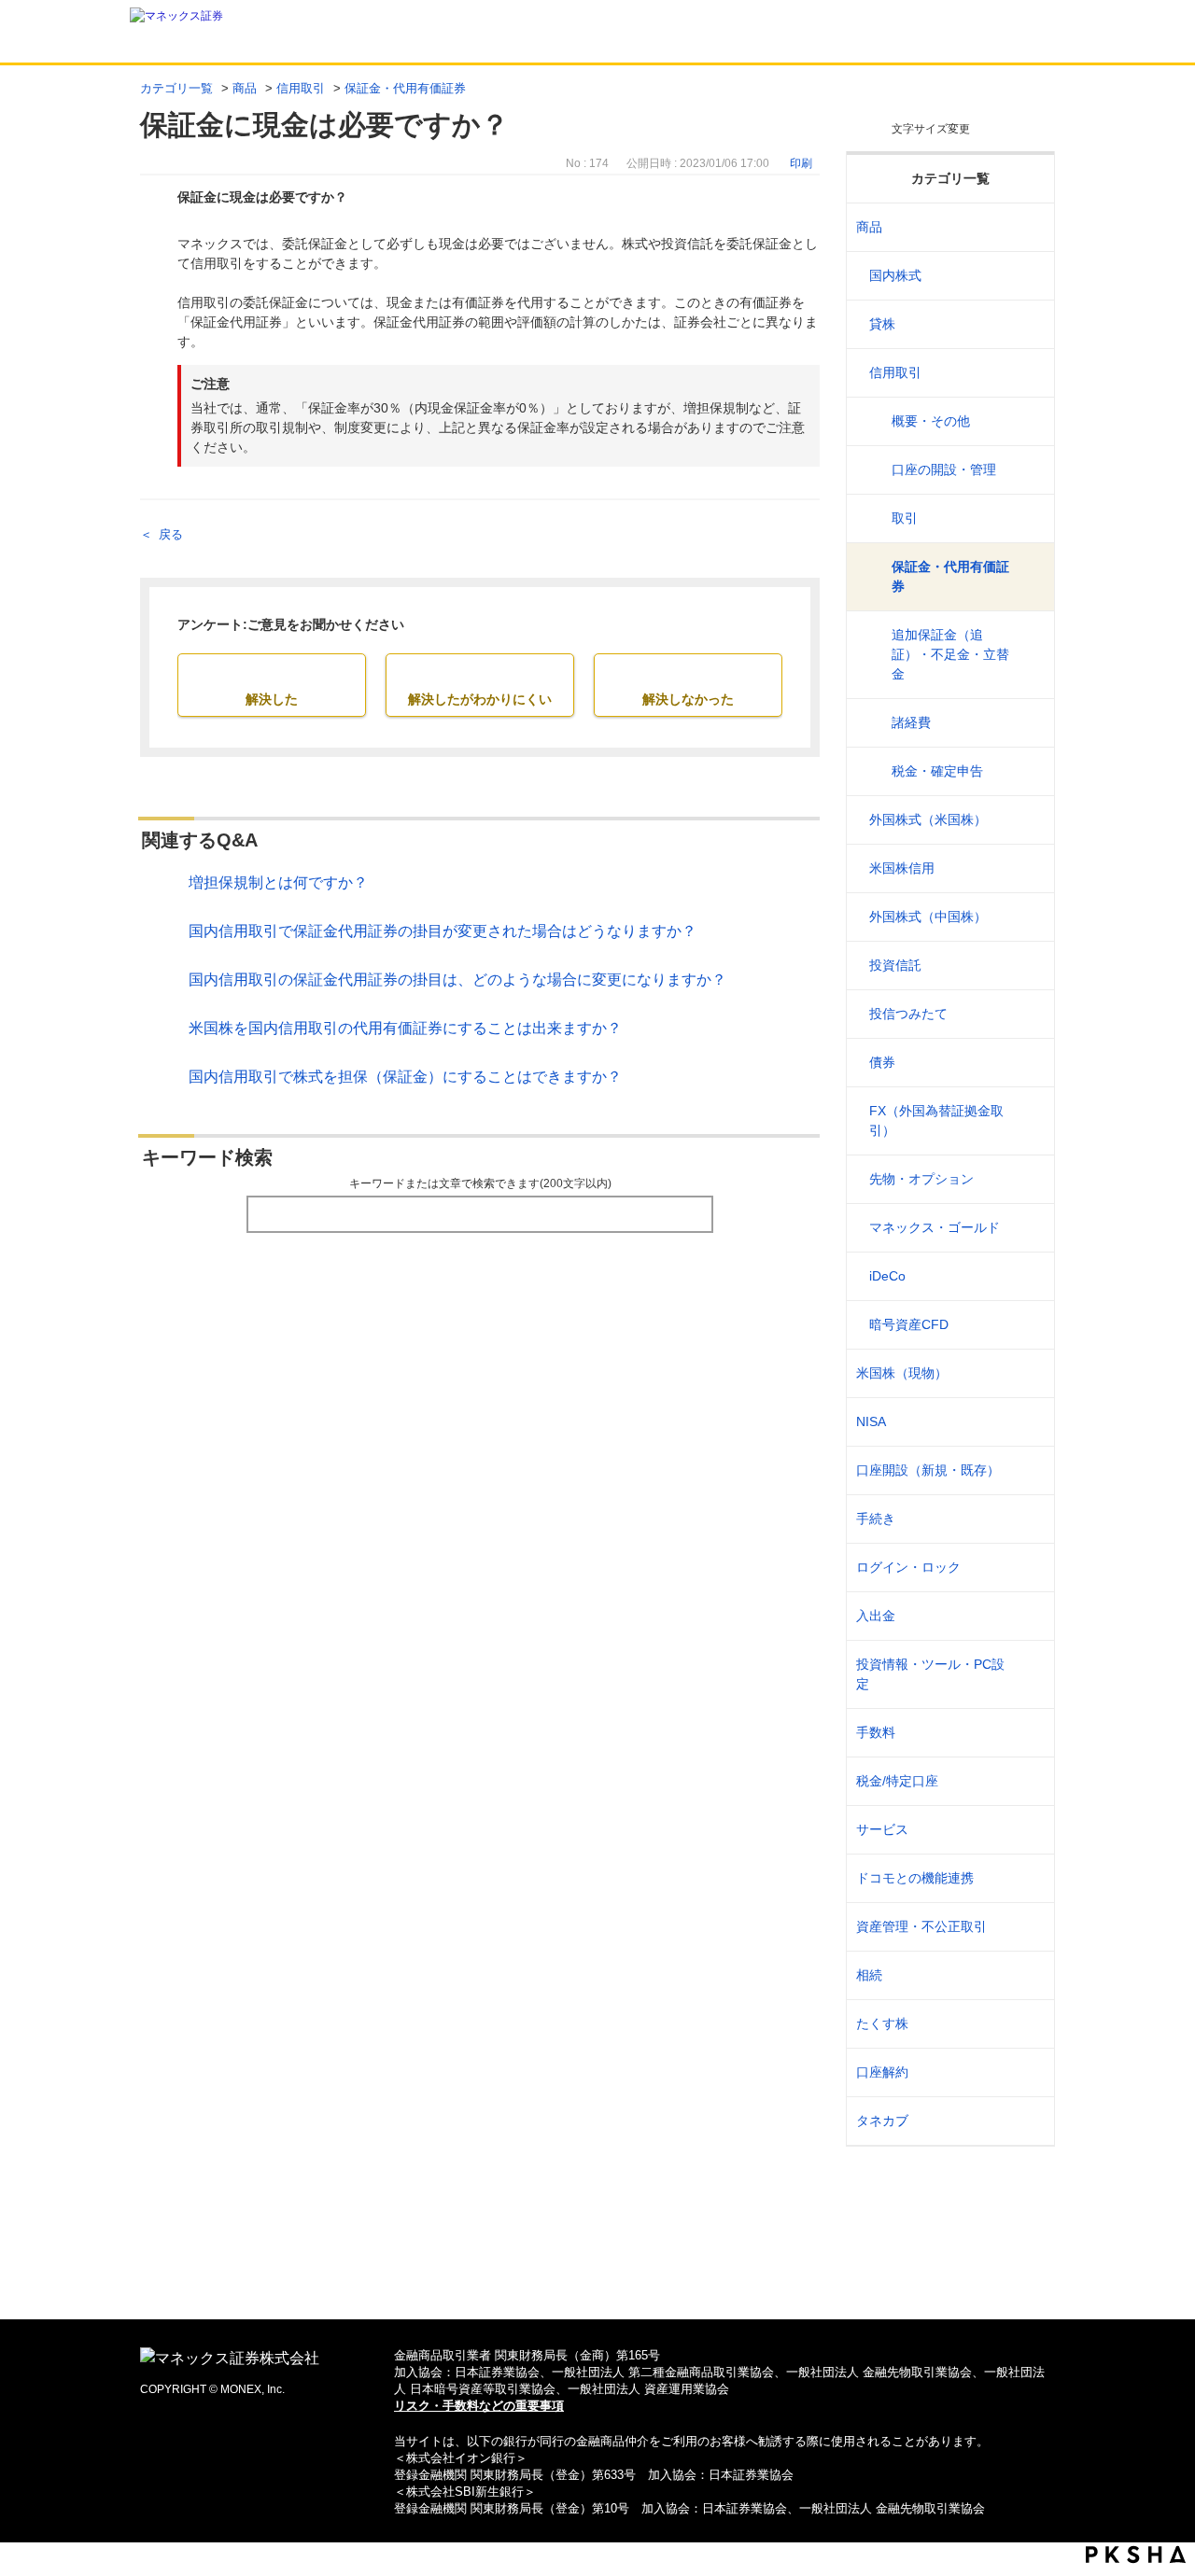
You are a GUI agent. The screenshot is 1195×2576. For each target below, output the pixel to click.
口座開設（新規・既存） (928, 1470)
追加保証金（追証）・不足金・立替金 (950, 654)
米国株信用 (902, 868)
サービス (882, 1829)
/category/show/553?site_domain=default (1028, 868)
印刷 (801, 163)
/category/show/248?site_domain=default (1028, 1975)
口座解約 (882, 2072)
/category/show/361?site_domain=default (1028, 1568)
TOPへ (598, 2275)
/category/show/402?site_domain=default (1028, 1325)
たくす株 (882, 2023)
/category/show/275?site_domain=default (1028, 1063)
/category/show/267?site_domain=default (1028, 227)
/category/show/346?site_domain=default (1028, 1422)
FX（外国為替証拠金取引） (936, 1120)
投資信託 (895, 965)
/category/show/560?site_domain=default (1028, 1373)
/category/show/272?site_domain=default (1028, 917)
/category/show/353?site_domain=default (1028, 1830)
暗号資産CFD (909, 1324)
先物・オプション (921, 1179)
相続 (869, 1975)
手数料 (876, 1732)
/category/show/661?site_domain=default (1028, 1878)
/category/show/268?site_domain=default (1028, 276)
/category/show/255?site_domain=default (1028, 1781)
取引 (905, 518)
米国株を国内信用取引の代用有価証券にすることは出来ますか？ (405, 1028)
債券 (882, 1062)
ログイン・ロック (908, 1567)
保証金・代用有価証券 (405, 88)
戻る (171, 534)
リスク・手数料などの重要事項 (479, 2406)
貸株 (882, 324)
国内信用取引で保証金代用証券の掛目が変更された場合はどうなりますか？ (443, 931)
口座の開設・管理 (944, 469)
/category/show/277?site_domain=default (1028, 1179)
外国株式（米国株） (928, 819)
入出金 (876, 1616)
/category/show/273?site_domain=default (1028, 966)
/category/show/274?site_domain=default (1028, 1014)
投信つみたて (908, 1014)
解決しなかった (688, 699)
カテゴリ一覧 (176, 88)
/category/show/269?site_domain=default (1028, 324)
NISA (871, 1421)
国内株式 (895, 275)
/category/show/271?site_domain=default (1028, 820)
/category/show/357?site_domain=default (1028, 1674)
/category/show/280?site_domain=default (1028, 1276)
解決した (272, 699)
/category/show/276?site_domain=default (1028, 1121)
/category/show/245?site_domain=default (1028, 1519)
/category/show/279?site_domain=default (1028, 1228)
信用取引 (301, 88)
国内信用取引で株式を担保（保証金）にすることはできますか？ (405, 1077)
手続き (876, 1519)
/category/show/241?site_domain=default (1028, 1470)
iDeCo (887, 1276)
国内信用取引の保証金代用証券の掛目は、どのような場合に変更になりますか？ (457, 980)
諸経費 (911, 722)
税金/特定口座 (897, 1781)
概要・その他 (931, 421)
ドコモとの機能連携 (915, 1878)
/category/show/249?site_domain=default (1028, 1616)
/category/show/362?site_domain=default (1028, 1733)
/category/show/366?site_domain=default (1028, 1927)
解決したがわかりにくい (480, 699)
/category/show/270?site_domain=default (1028, 373)
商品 (245, 88)
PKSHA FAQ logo (1136, 2555)
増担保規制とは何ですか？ (278, 882)
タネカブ (882, 2121)
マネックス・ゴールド (935, 1227)
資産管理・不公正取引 (921, 1926)
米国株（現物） (902, 1373)
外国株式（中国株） (928, 917)
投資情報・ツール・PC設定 (930, 1674)
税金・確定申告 (937, 771)
